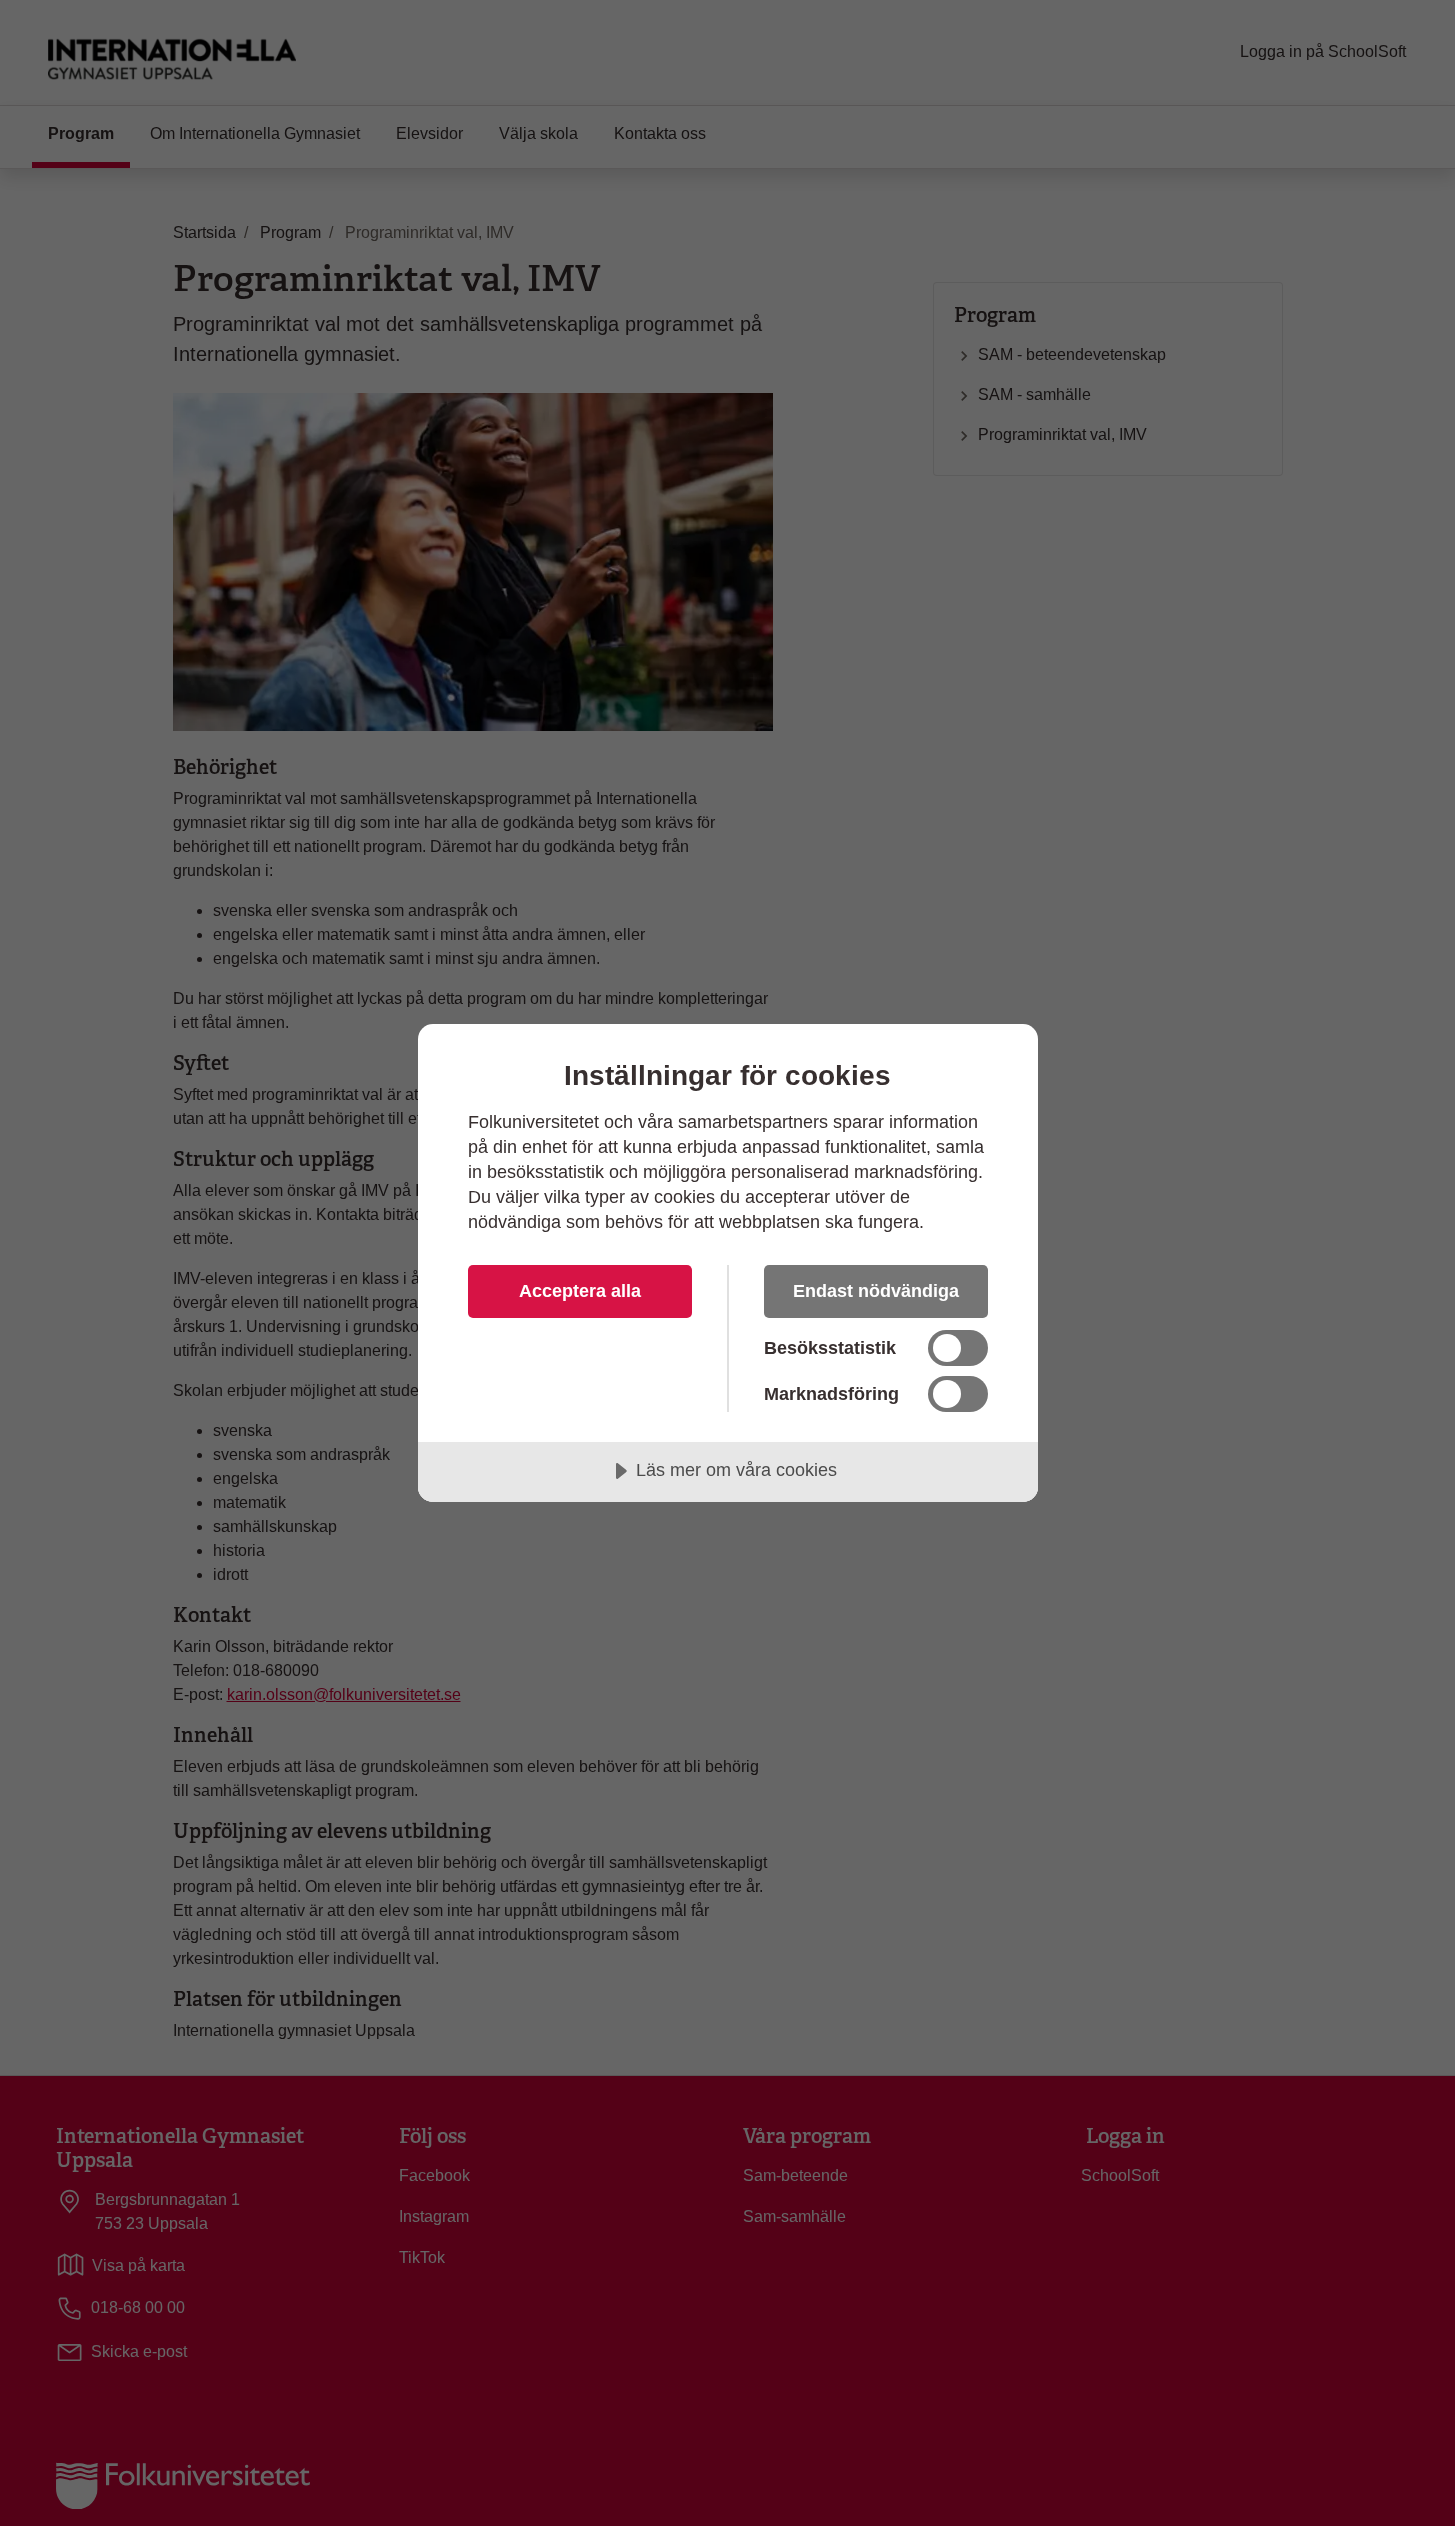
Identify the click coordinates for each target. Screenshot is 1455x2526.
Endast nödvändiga (876, 1291)
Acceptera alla (580, 1291)
